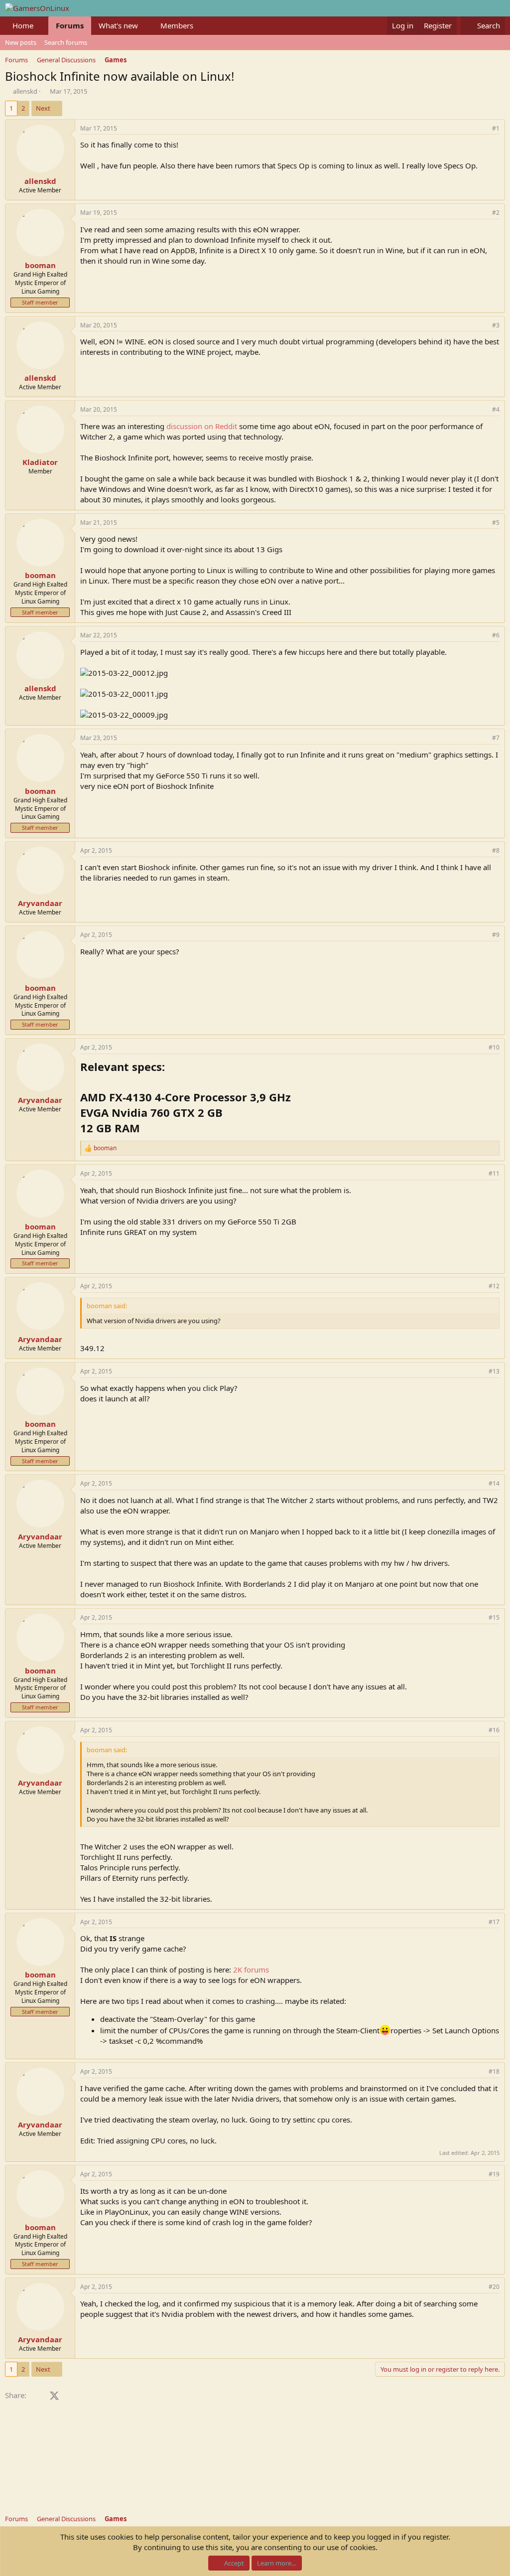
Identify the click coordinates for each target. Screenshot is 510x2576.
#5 (496, 523)
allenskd (25, 91)
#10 (494, 1047)
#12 (494, 1286)
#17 (494, 1922)
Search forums (66, 42)
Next (43, 108)
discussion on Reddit (202, 426)
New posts (21, 42)
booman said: (107, 1306)
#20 (494, 2287)
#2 (496, 213)
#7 (496, 738)
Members (177, 25)
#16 (494, 1730)
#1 (496, 128)
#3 (496, 325)
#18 (494, 2071)
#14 (494, 1483)
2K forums (251, 1970)
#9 (496, 935)
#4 (496, 409)
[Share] (482, 129)
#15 (494, 1617)
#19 (494, 2174)
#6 (496, 635)
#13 (494, 1371)
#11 (494, 1173)
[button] (41, 26)
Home (23, 25)
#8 (496, 850)
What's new (118, 25)
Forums (70, 25)
